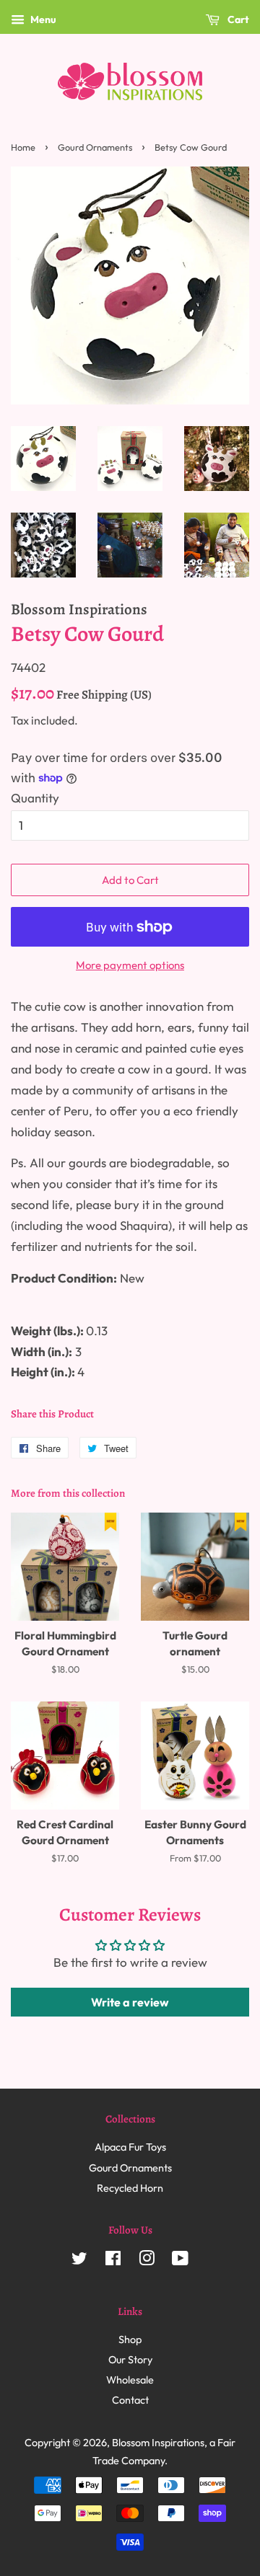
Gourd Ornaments (95, 147)
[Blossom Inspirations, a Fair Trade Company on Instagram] (147, 2261)
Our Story (130, 2360)
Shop (130, 2340)
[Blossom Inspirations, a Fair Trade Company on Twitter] (79, 2261)
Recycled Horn (130, 2188)
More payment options (130, 965)
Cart (237, 19)
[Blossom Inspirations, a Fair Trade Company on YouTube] (180, 2261)
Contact (130, 2400)
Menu (42, 19)
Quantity (35, 798)
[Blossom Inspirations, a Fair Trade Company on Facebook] (113, 2261)
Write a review (130, 2002)
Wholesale (130, 2380)
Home (23, 147)
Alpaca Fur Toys (130, 2147)
